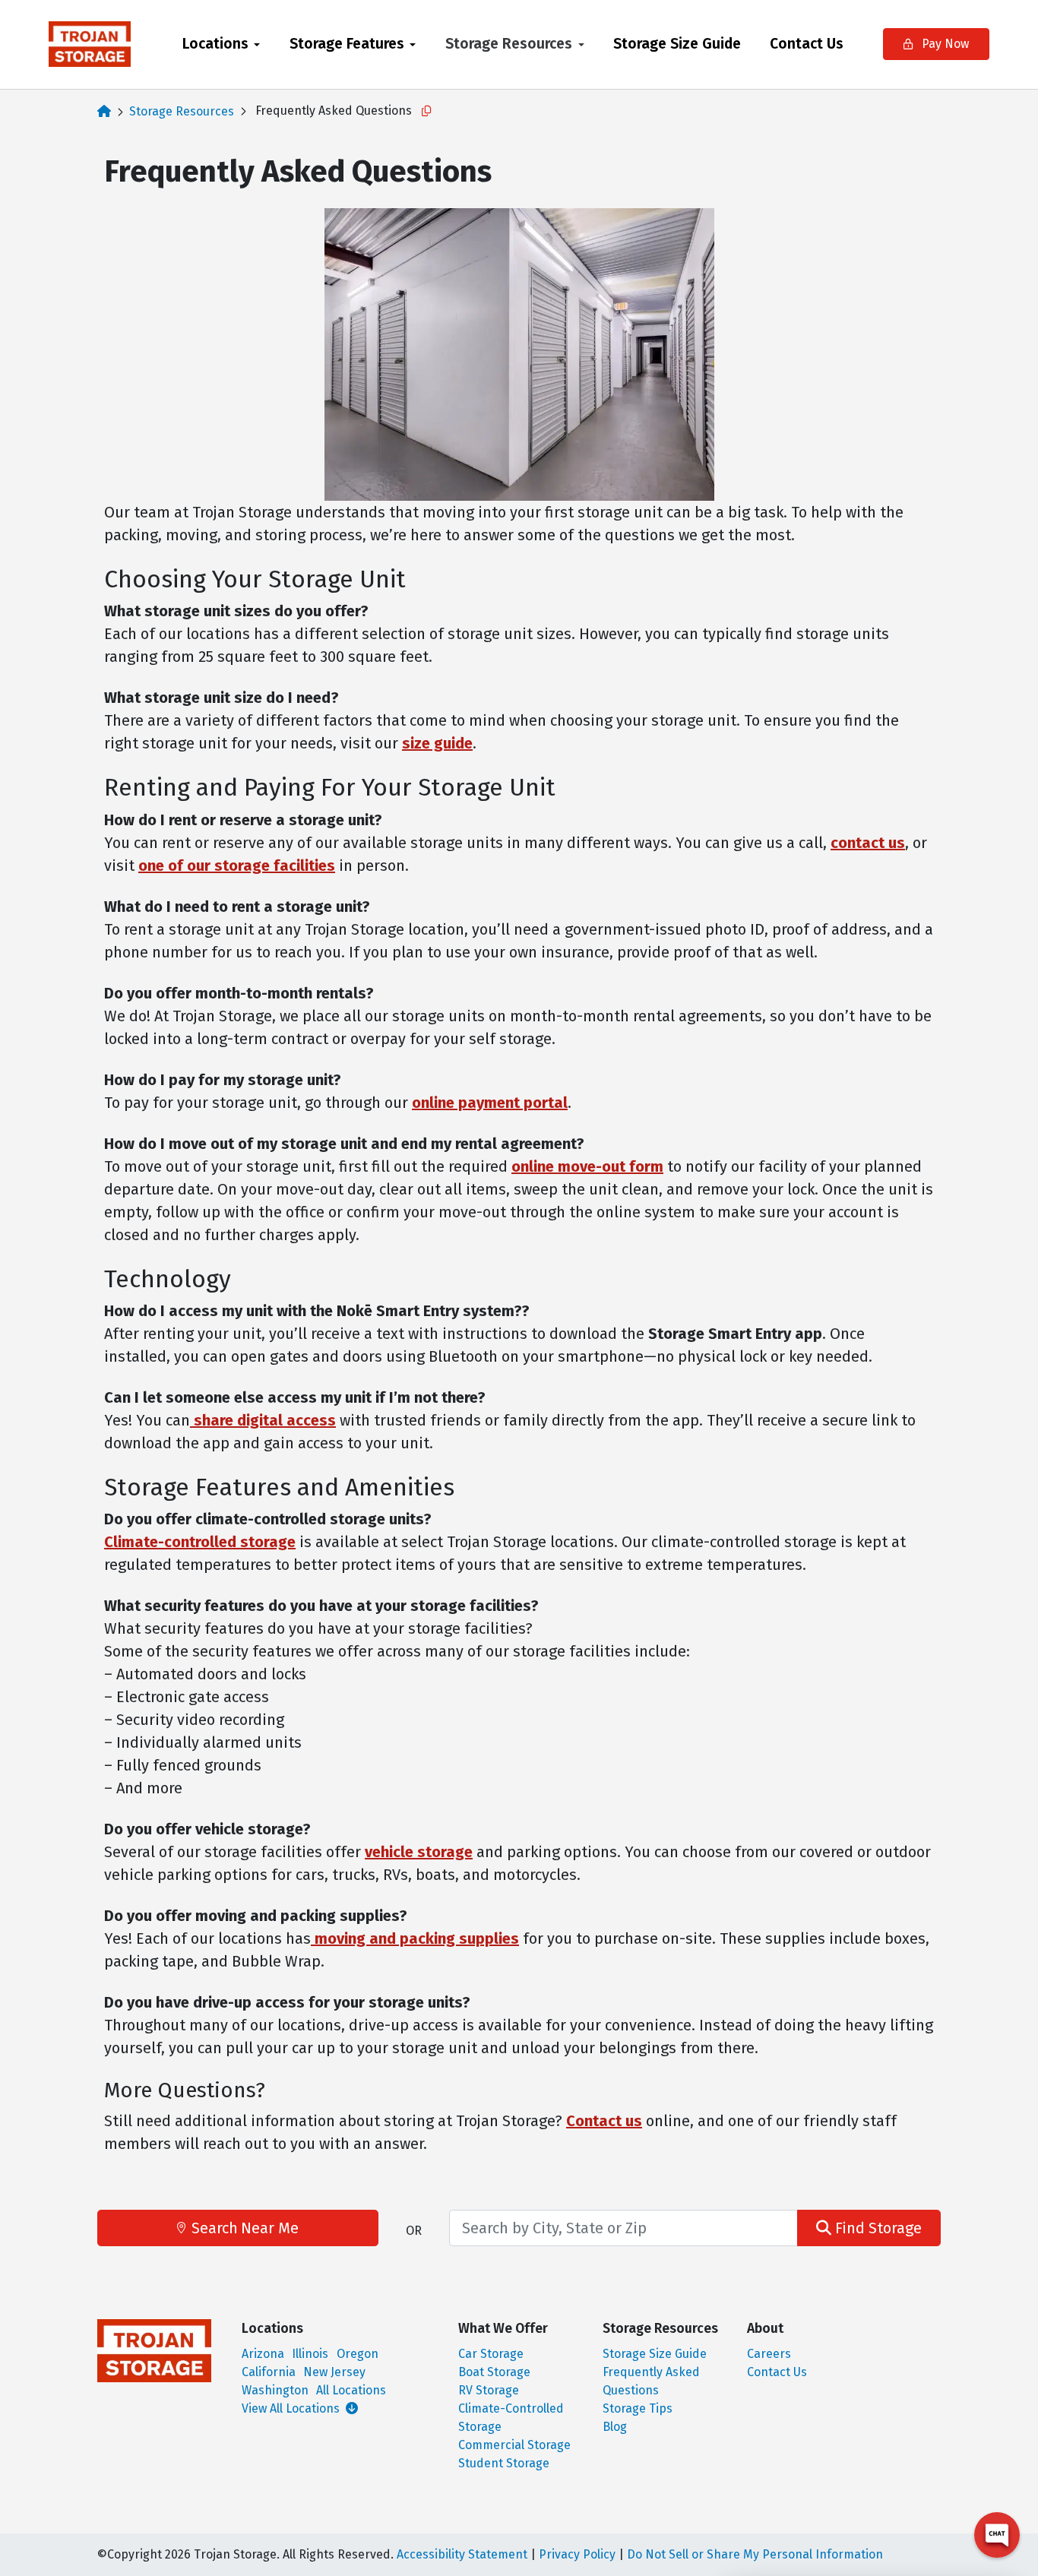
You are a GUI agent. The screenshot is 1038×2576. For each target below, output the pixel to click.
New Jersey (334, 2372)
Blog (615, 2427)
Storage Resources (509, 44)
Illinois (310, 2354)
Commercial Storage (514, 2445)
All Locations (351, 2390)
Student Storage (504, 2463)
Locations (215, 44)
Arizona (263, 2354)
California (269, 2372)
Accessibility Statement (462, 2554)
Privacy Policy (577, 2554)
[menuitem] (222, 44)
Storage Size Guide (677, 44)
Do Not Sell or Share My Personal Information (755, 2554)
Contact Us (807, 44)
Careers (769, 2354)
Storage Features (347, 44)
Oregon (358, 2354)
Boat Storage (494, 2372)
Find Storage (877, 2228)
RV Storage (489, 2390)
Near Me (245, 2228)
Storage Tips (638, 2408)
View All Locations (292, 2408)
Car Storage (491, 2354)
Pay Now (944, 44)
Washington (275, 2390)
